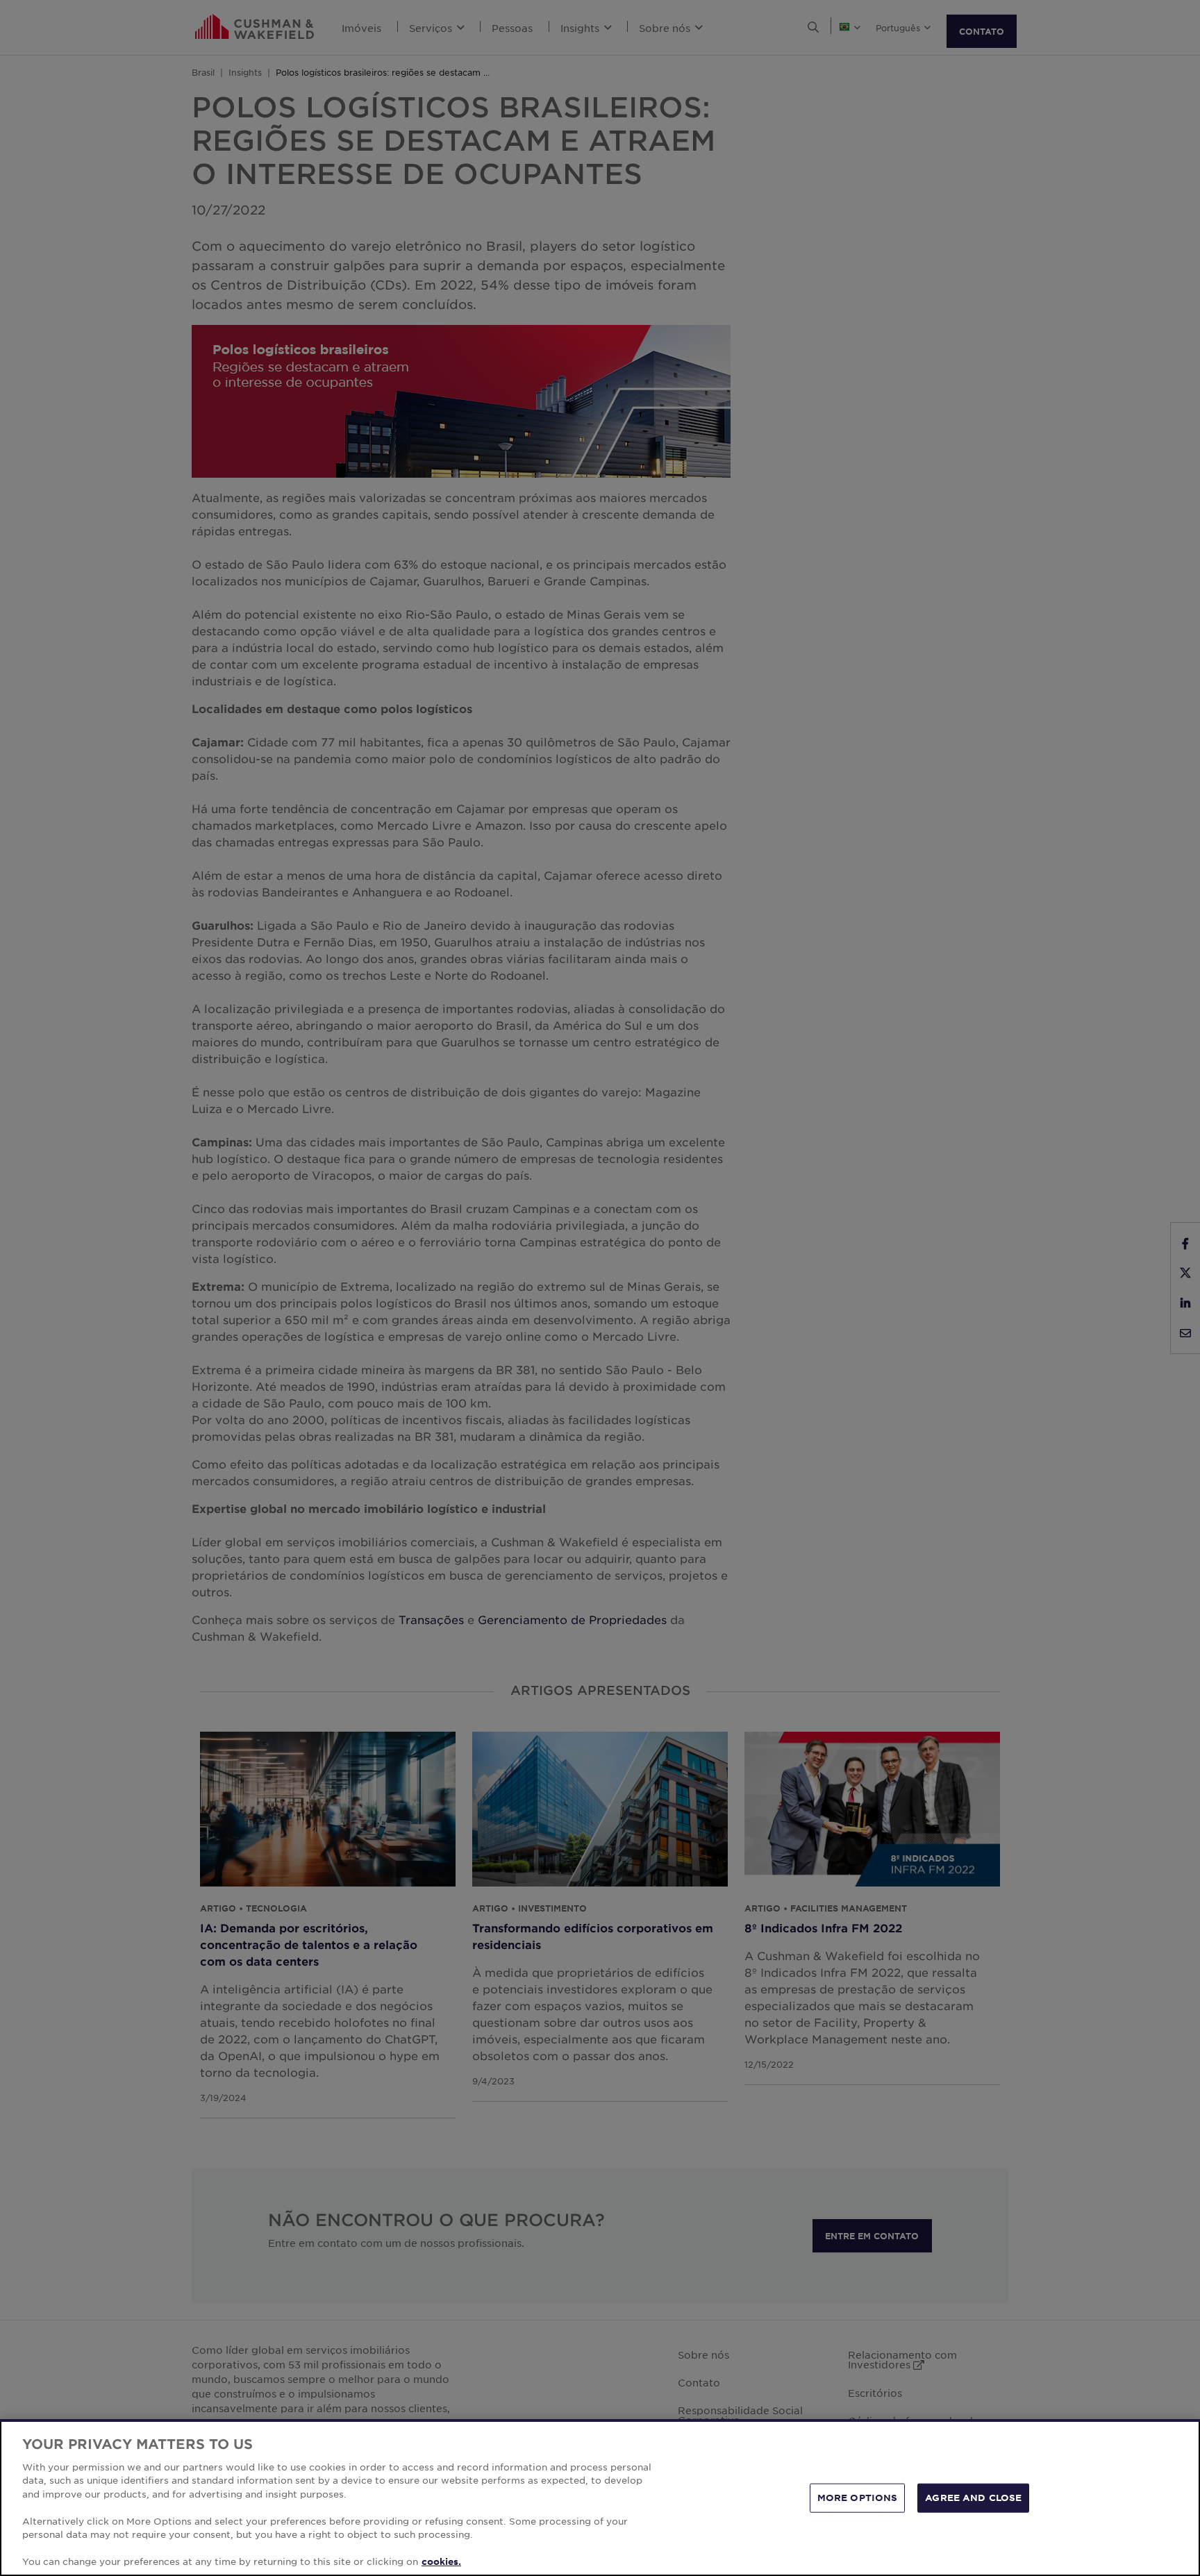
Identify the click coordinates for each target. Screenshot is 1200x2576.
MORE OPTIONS (858, 2498)
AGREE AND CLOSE (973, 2498)
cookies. (441, 2561)
